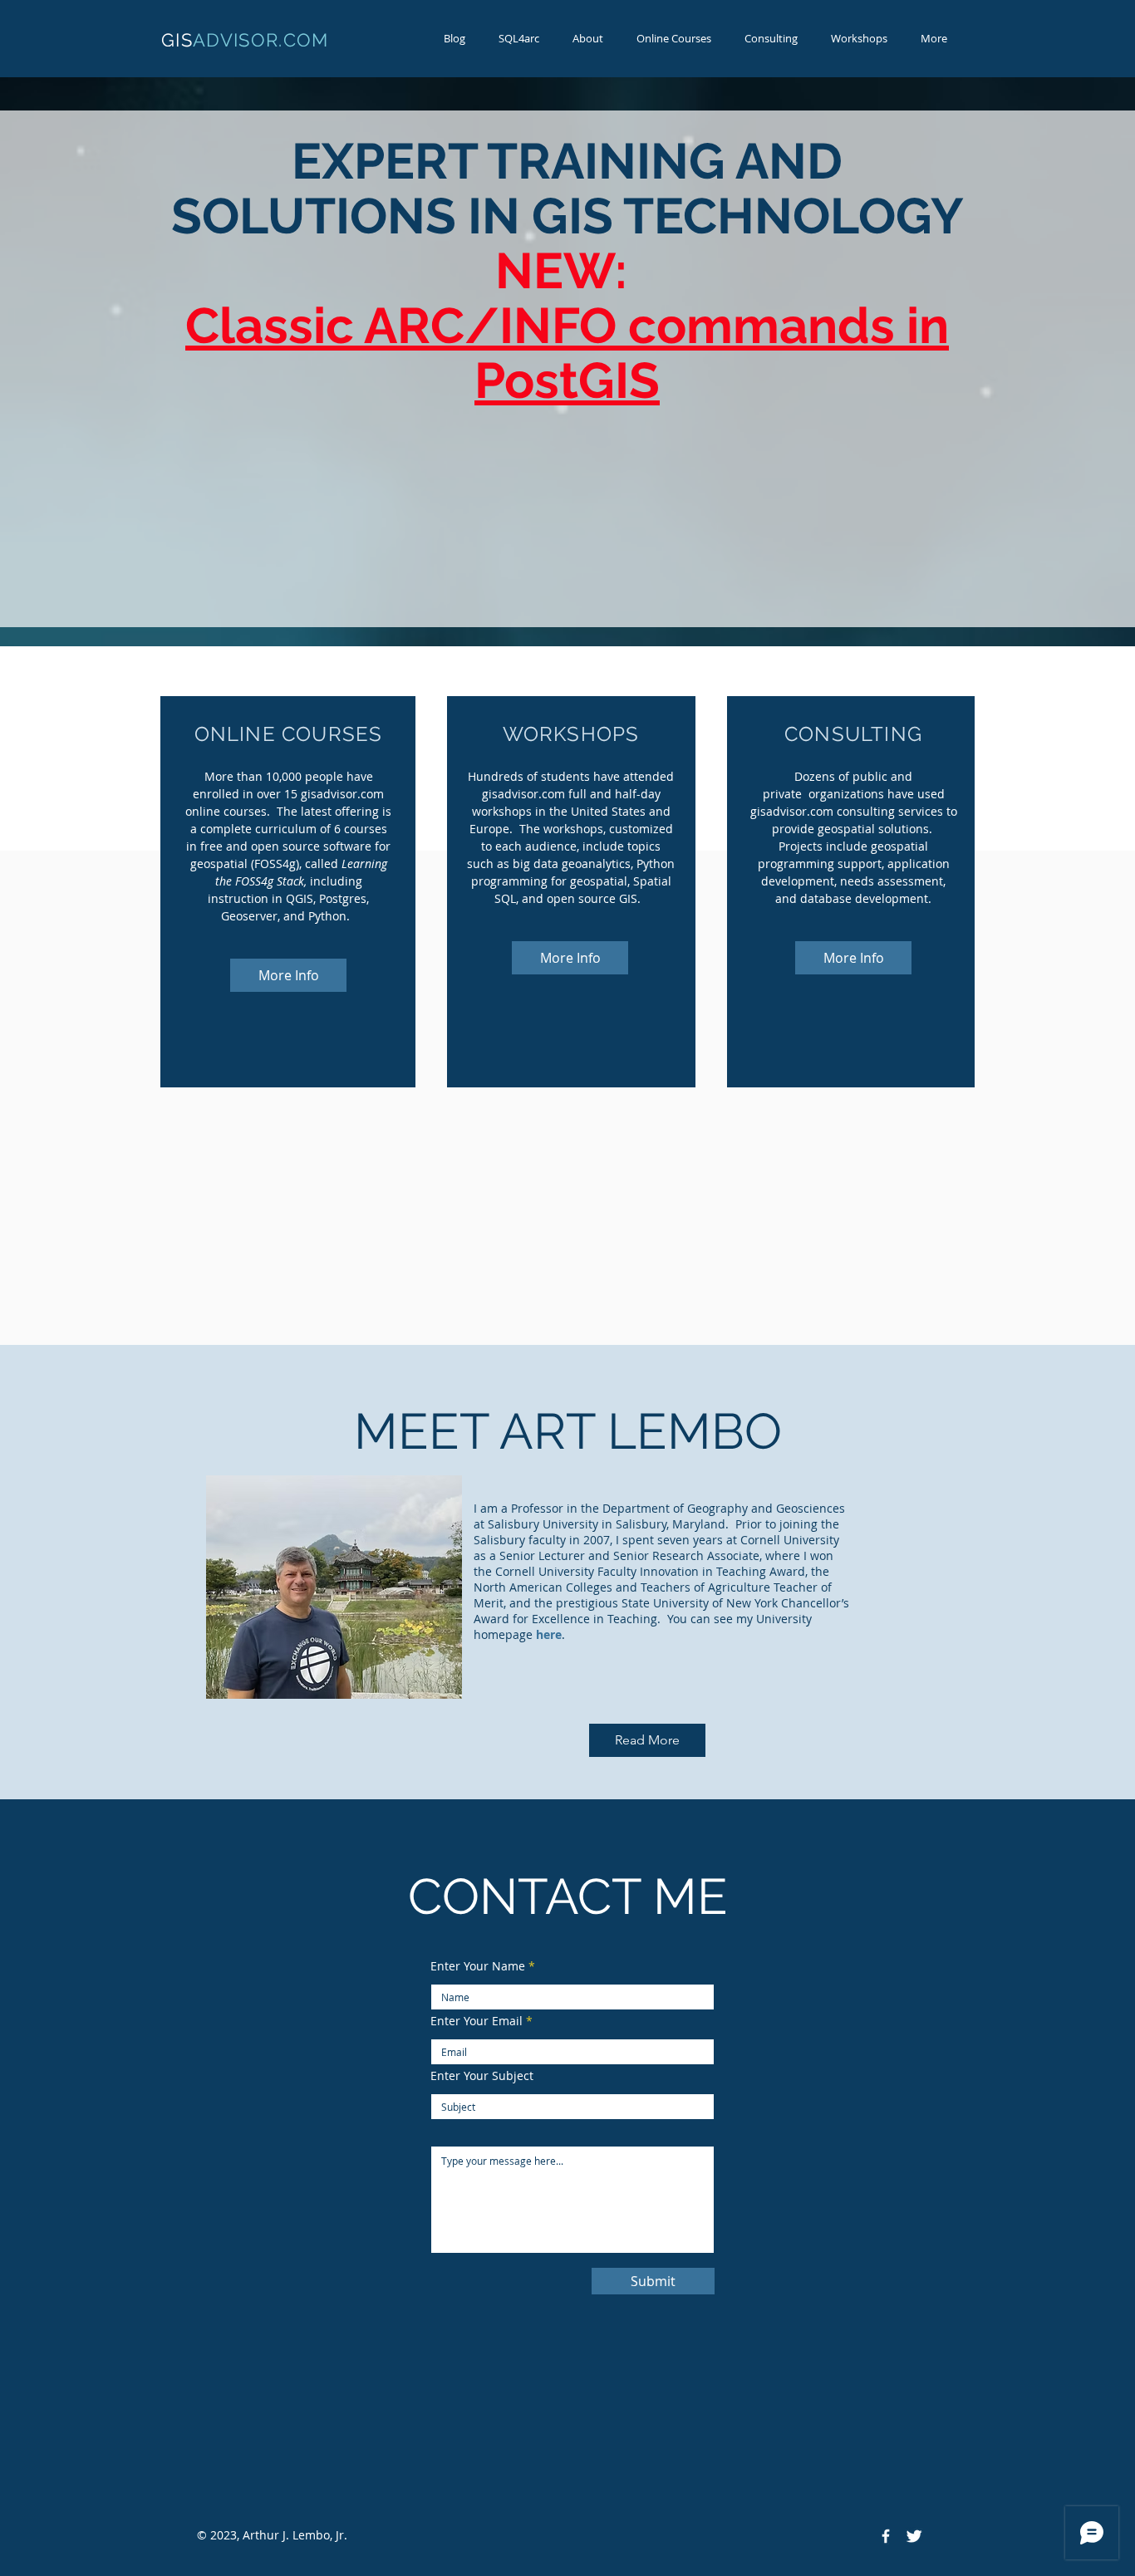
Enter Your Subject (482, 2076)
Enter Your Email (477, 2021)
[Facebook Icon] (886, 2536)
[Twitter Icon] (914, 2536)
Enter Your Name (478, 1966)
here (549, 1634)
